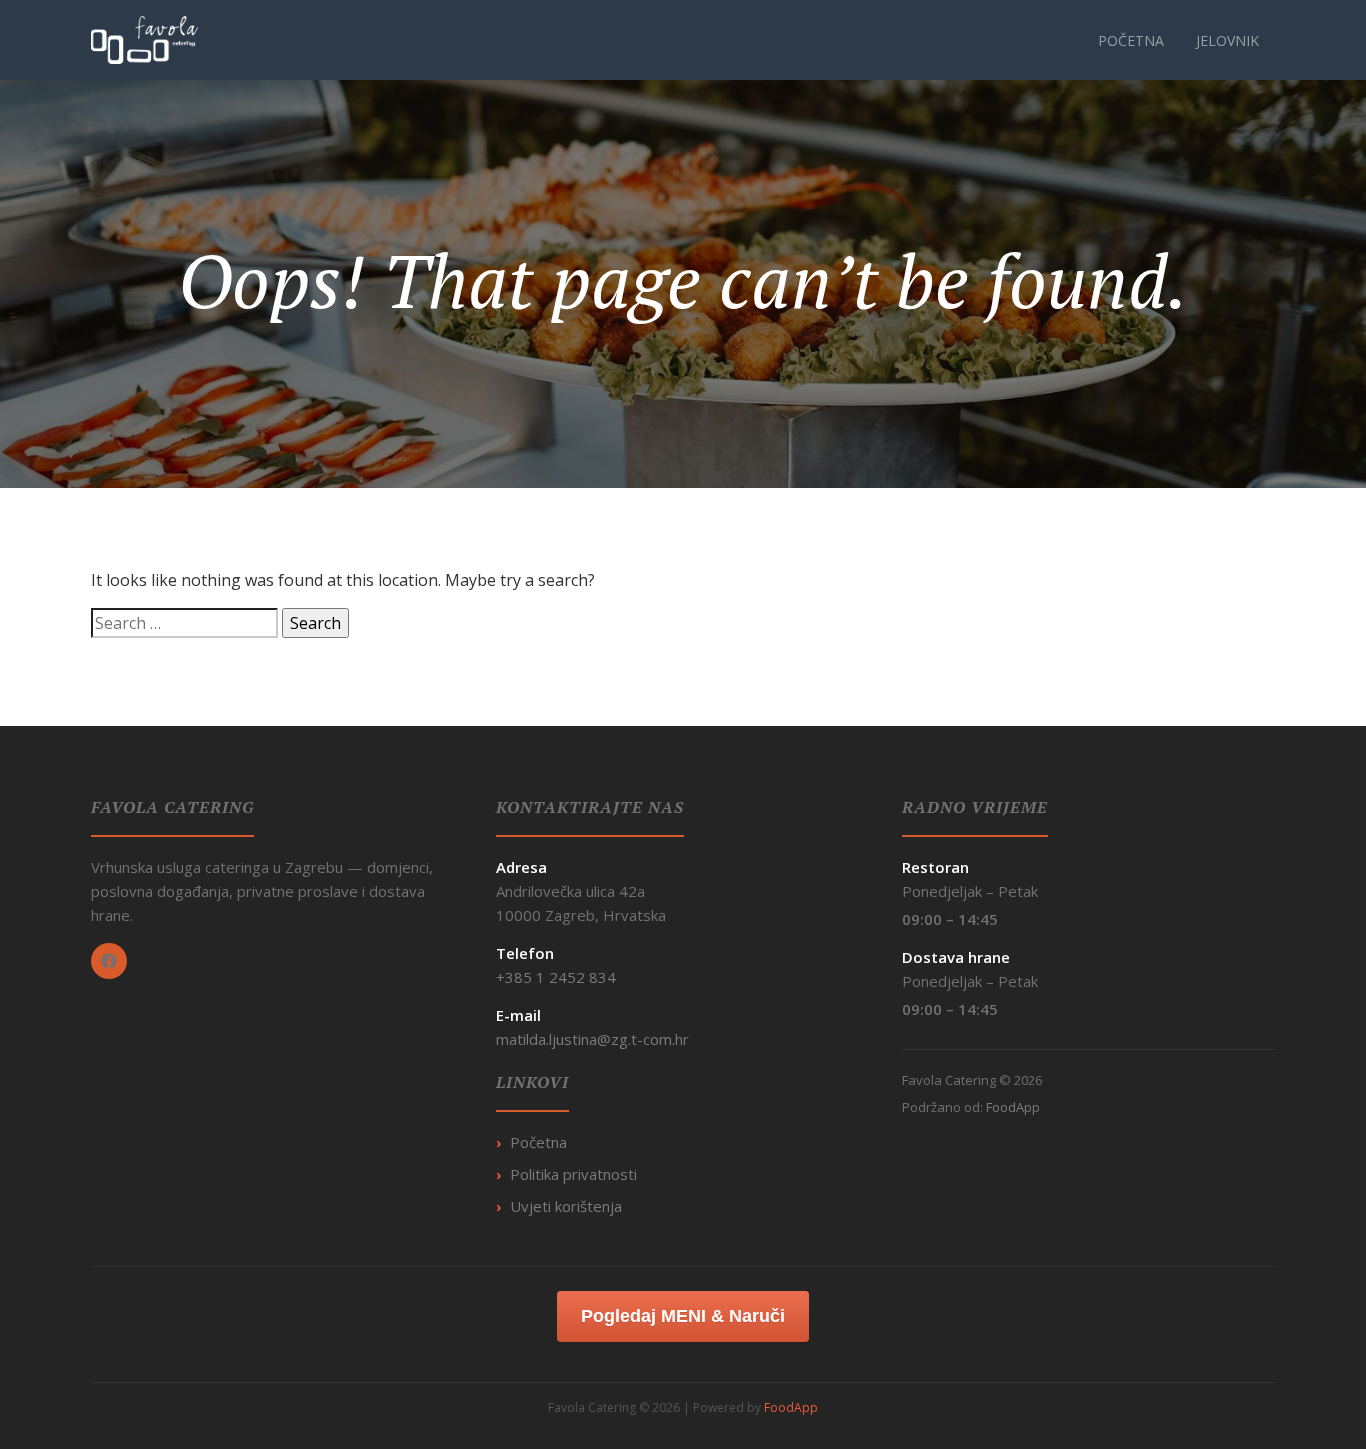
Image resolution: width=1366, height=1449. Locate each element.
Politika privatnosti (573, 1174)
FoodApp (1013, 1107)
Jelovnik (1227, 40)
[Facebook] (109, 961)
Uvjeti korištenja (566, 1206)
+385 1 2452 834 (556, 977)
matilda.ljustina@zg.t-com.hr (592, 1039)
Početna (1131, 40)
